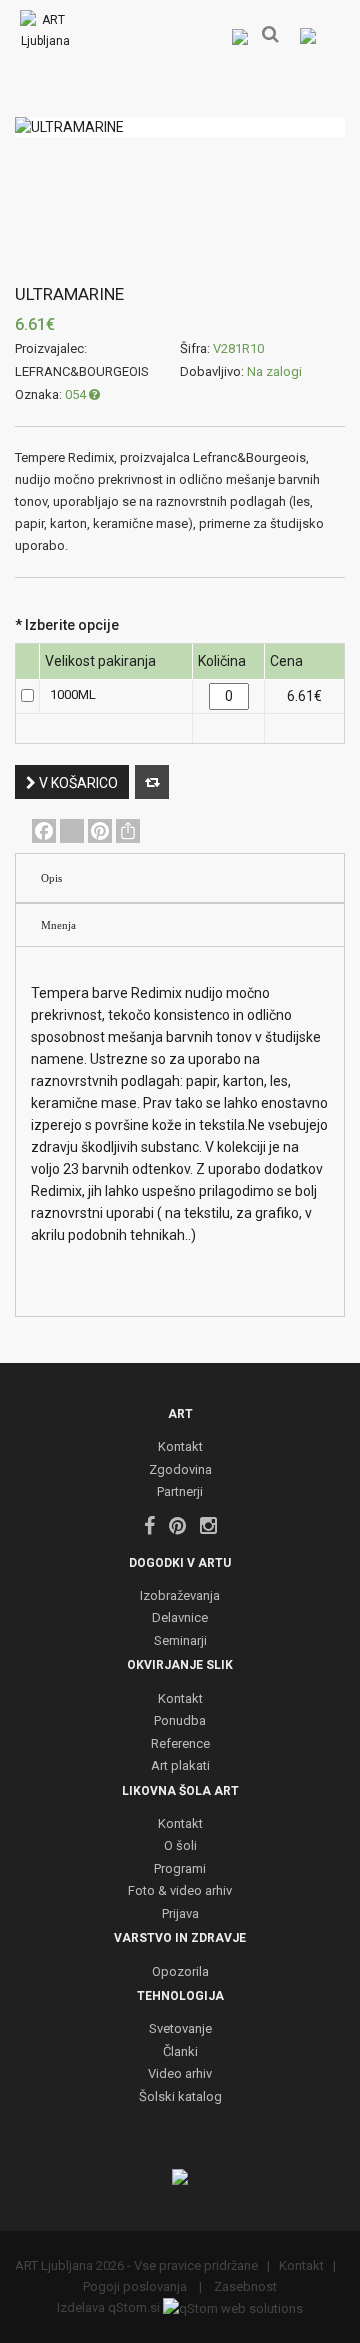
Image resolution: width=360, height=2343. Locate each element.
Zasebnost (244, 2286)
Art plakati (180, 1766)
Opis (51, 878)
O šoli (180, 1846)
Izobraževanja (180, 1596)
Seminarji (180, 1641)
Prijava (180, 1914)
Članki (180, 2052)
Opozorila (180, 1972)
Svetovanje (180, 2029)
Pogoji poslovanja (136, 2286)
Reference (180, 1744)
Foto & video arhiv (180, 1891)
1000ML (73, 694)
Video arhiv (180, 2074)
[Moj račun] (240, 36)
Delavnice (180, 1618)
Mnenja (58, 925)
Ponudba (180, 1721)
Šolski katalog (180, 2097)
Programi (180, 1869)
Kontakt (180, 1447)
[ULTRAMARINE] (180, 127)
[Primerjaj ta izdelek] (152, 782)
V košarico (77, 783)
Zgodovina (180, 1470)
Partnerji (180, 1492)
